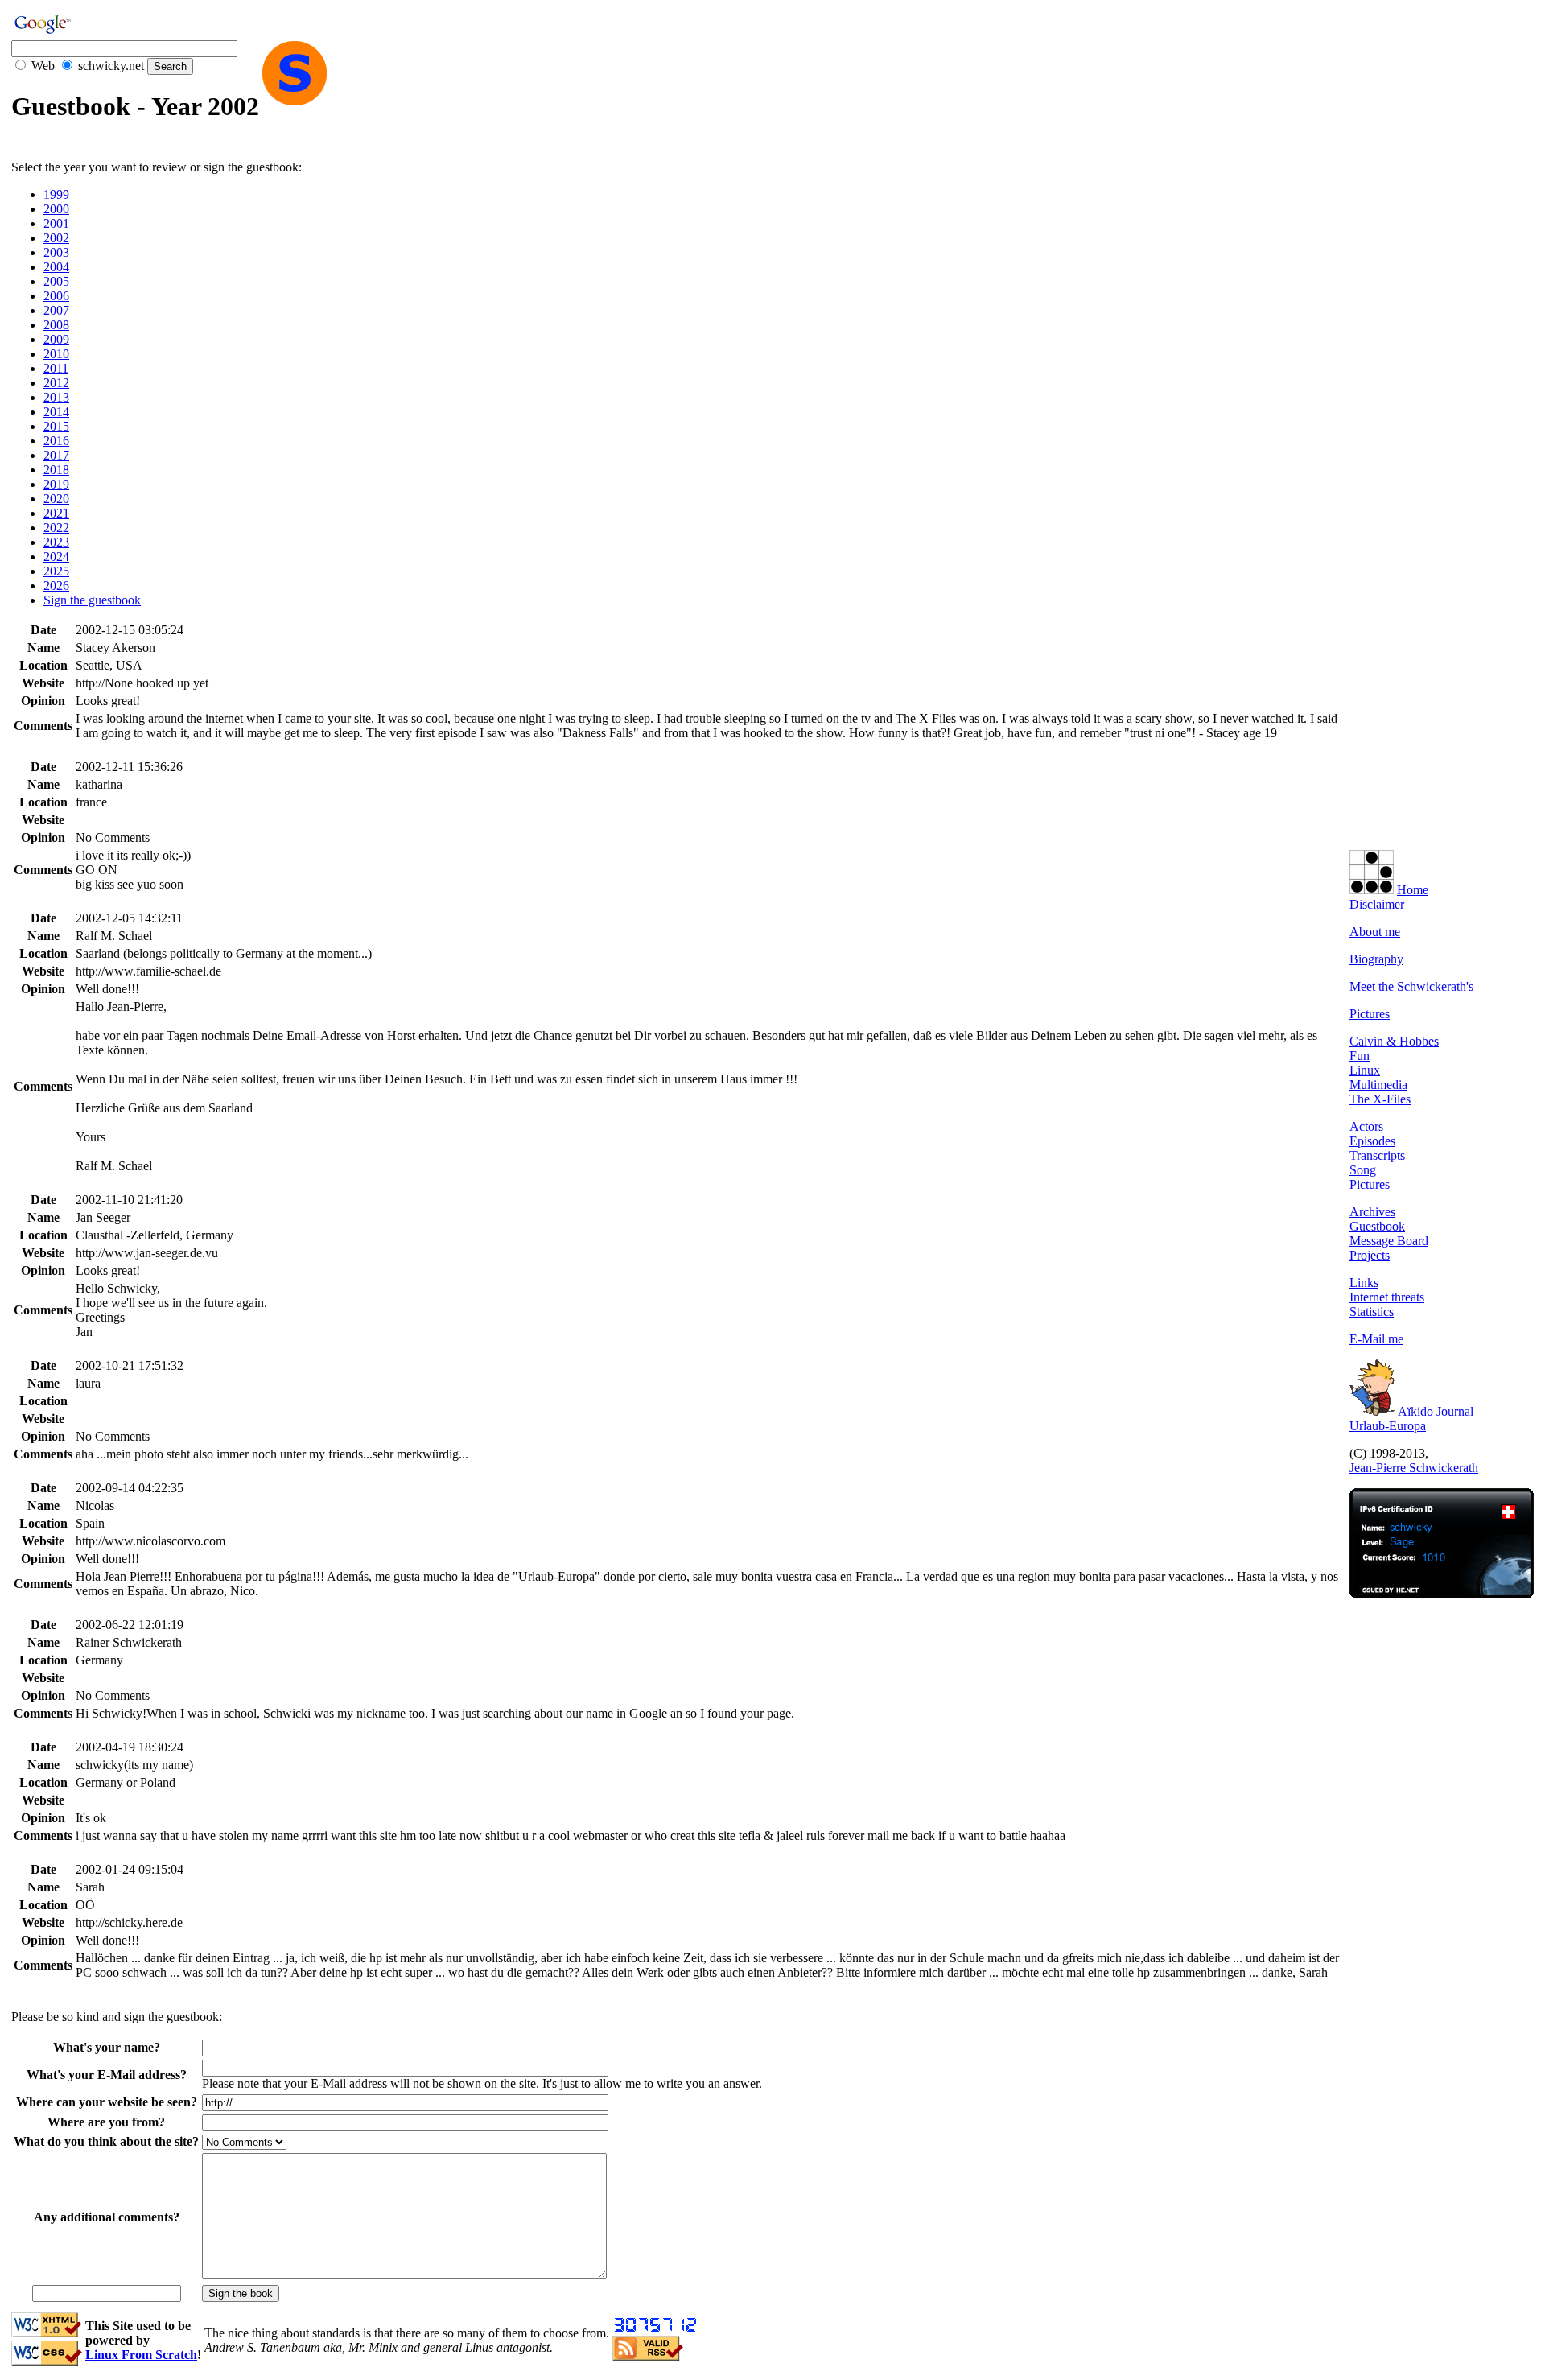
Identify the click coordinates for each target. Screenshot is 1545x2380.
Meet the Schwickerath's (1411, 986)
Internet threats (1387, 1297)
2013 (56, 397)
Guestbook (1377, 1226)
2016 (56, 441)
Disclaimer (1377, 904)
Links (1364, 1283)
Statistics (1372, 1312)
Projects (1370, 1255)
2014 (56, 412)
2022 (56, 528)
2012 (56, 383)
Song (1363, 1170)
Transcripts (1377, 1155)
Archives (1372, 1212)
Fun (1360, 1056)
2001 (56, 223)
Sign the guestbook (92, 600)
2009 (56, 339)
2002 (56, 238)
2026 (56, 586)
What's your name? (107, 2047)
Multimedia (1378, 1085)
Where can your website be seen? (107, 2102)
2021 (56, 513)
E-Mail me (1376, 1339)
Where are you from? (106, 2122)
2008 (56, 325)
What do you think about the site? (106, 2141)
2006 (56, 296)
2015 (56, 426)
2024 (56, 557)
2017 (56, 455)
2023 (56, 542)
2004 (56, 267)
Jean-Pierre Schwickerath (1414, 1468)
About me (1375, 932)
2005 (56, 281)
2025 (56, 571)
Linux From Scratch (141, 2355)
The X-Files (1380, 1099)
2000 (56, 209)
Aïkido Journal (1436, 1411)
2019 (56, 484)
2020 (56, 499)
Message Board (1389, 1241)
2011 (56, 368)
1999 (56, 194)
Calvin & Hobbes (1394, 1041)
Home (1413, 890)
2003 (56, 252)
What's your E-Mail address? (107, 2075)
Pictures (1370, 1014)
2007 (56, 310)
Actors (1366, 1126)
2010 (56, 354)
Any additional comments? (107, 2217)
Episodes (1372, 1141)
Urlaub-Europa (1388, 1426)
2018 (56, 470)
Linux (1365, 1070)
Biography (1376, 959)
